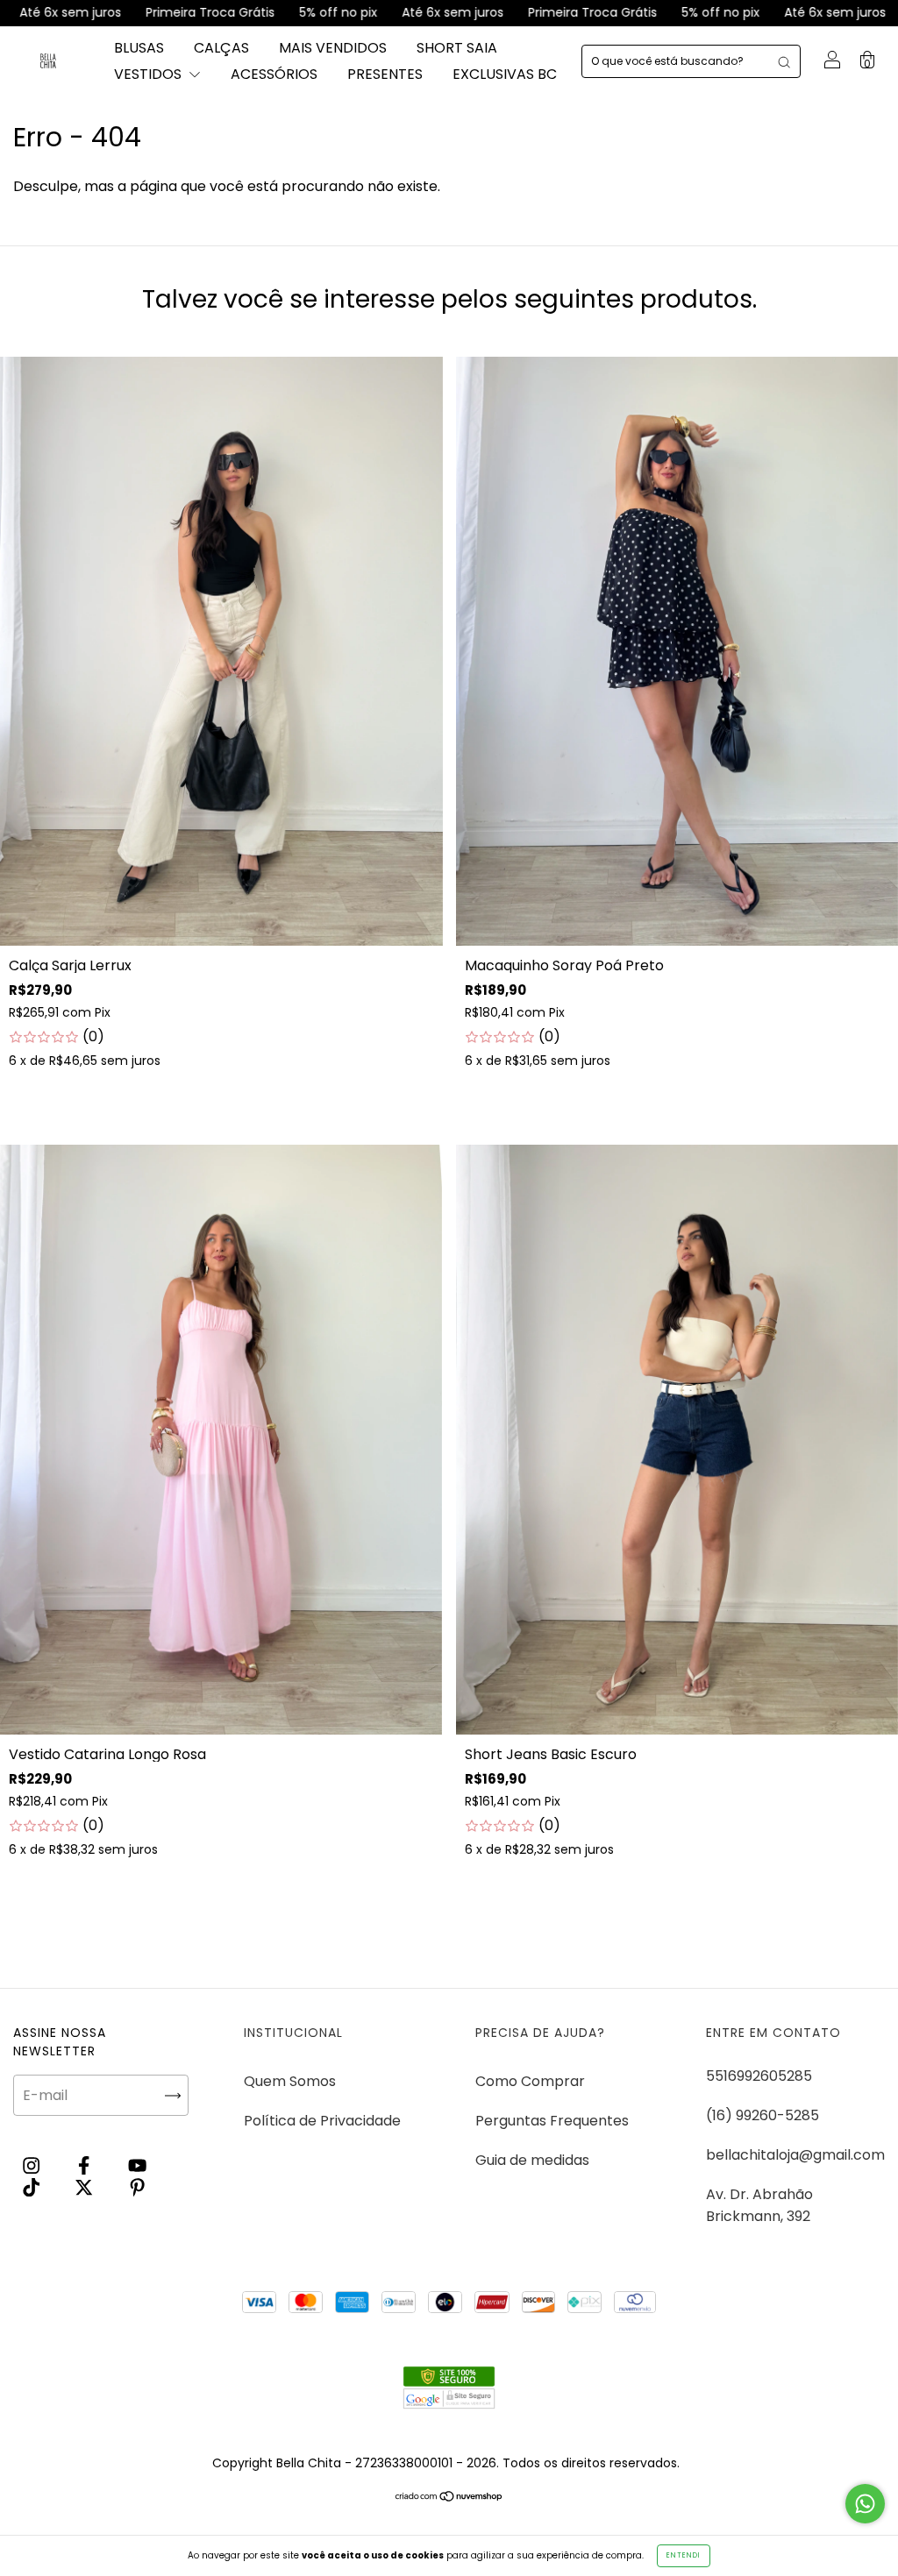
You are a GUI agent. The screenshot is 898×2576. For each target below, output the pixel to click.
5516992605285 (759, 2076)
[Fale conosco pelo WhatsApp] (865, 2504)
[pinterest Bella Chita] (137, 2187)
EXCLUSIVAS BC (505, 74)
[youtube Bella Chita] (137, 2165)
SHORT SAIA (457, 48)
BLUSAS (139, 48)
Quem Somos (290, 2081)
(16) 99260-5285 (763, 2115)
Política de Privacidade (322, 2121)
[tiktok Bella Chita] (33, 2187)
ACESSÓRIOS (274, 74)
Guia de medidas (532, 2160)
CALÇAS (221, 48)
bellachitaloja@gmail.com (795, 2155)
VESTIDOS (150, 74)
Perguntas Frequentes (552, 2121)
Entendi (684, 2555)
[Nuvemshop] (449, 2498)
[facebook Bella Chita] (86, 2165)
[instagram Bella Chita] (33, 2165)
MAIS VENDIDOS (333, 48)
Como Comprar (530, 2081)
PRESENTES (385, 74)
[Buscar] (784, 61)
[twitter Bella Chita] (86, 2187)
